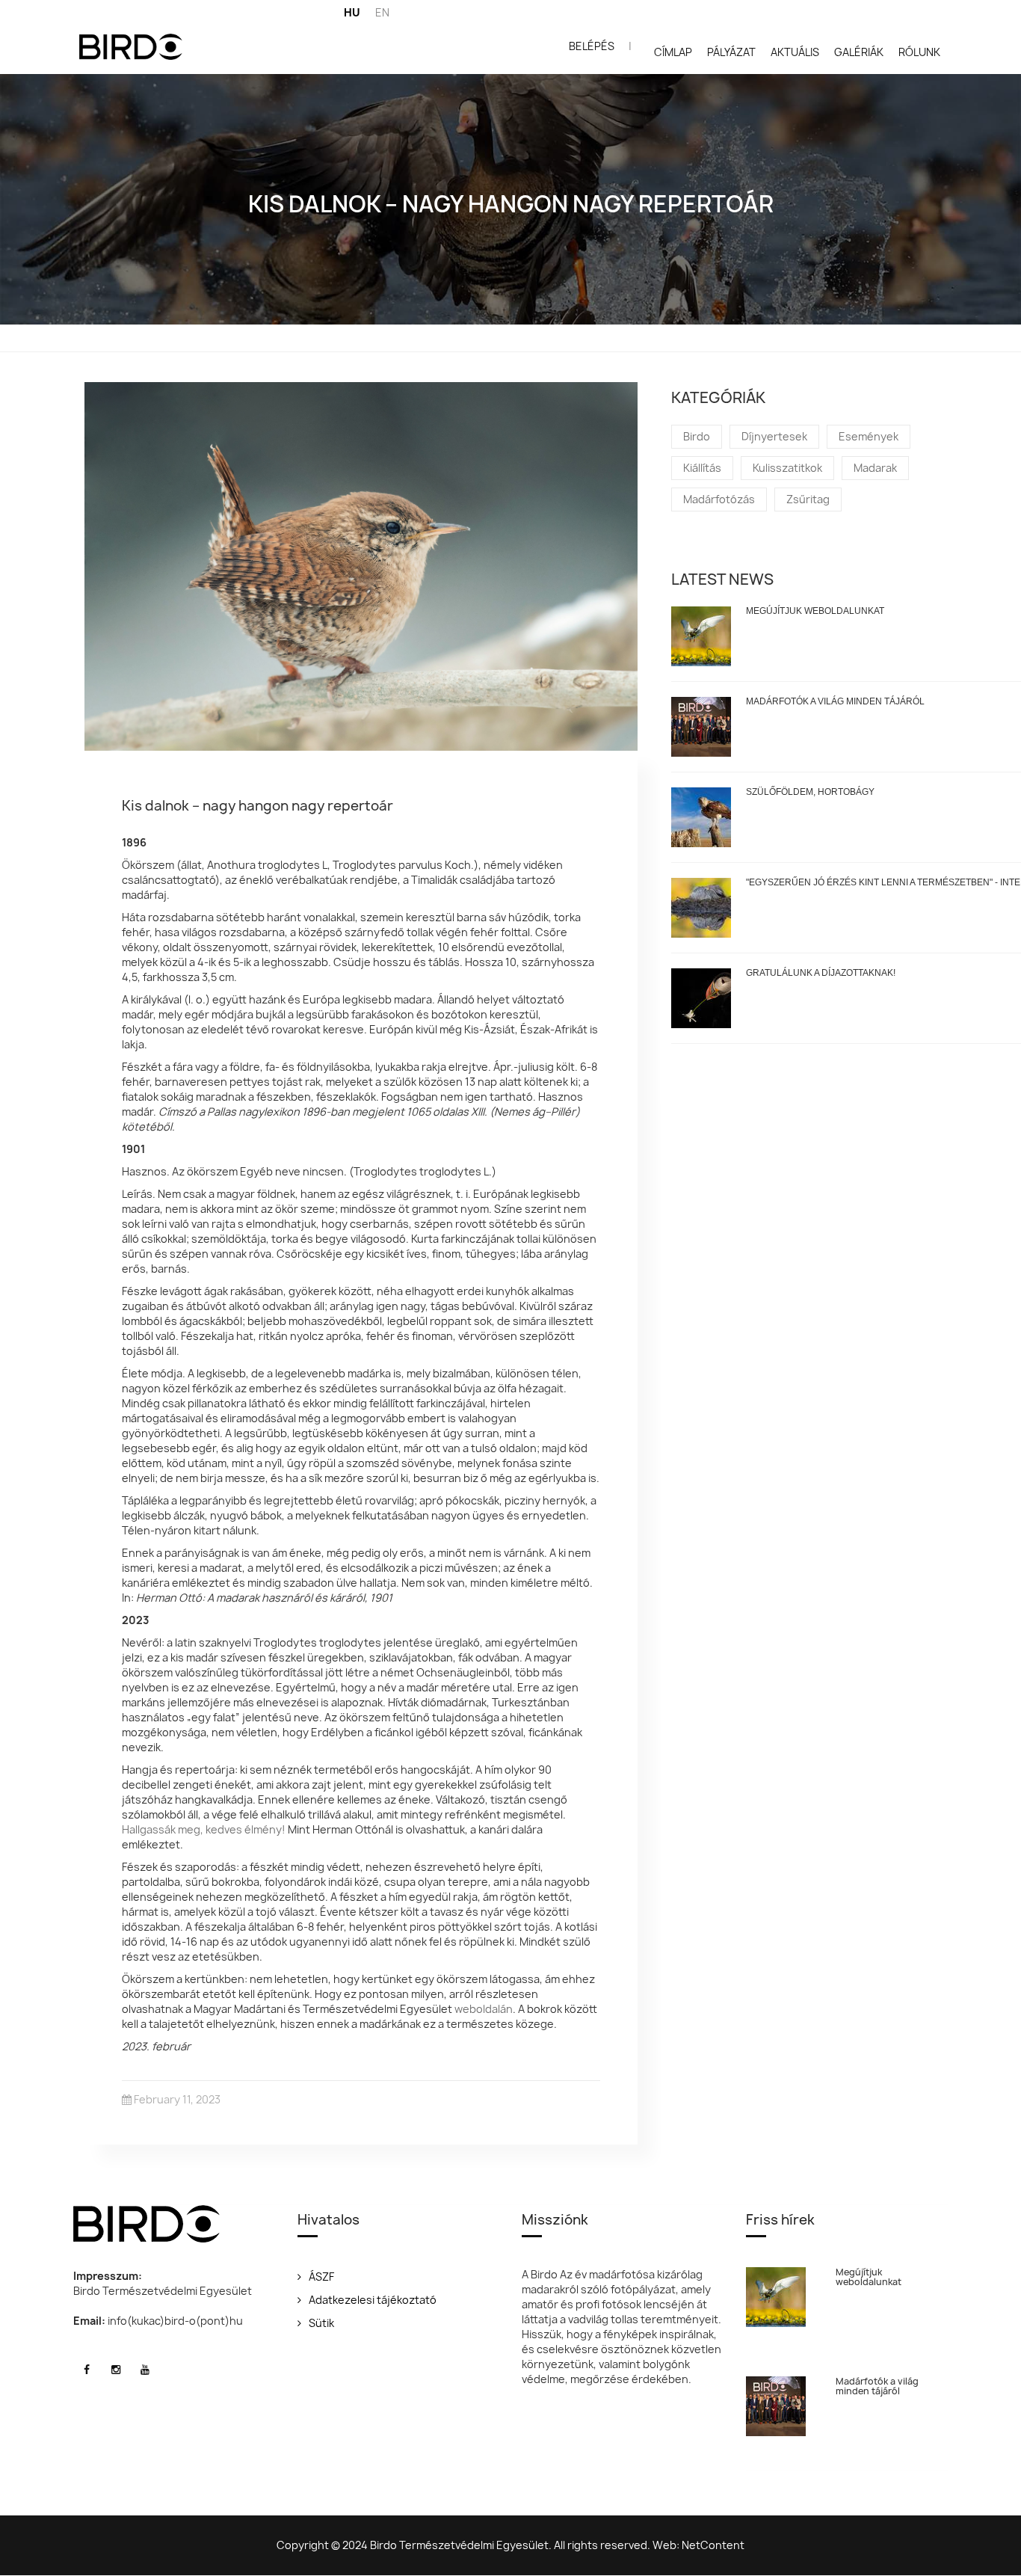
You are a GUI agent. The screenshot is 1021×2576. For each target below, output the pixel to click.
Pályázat (731, 52)
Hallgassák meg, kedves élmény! (204, 1829)
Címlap (673, 52)
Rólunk (919, 52)
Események (869, 436)
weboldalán (484, 2009)
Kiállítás (702, 468)
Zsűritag (808, 499)
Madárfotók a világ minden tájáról (835, 701)
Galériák (859, 52)
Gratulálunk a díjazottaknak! (821, 973)
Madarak (875, 468)
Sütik (321, 2323)
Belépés (592, 46)
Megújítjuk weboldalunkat (815, 611)
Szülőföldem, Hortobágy (810, 792)
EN (382, 12)
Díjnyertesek (774, 436)
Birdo (697, 436)
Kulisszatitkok (787, 468)
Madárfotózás (719, 499)
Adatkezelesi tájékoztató (373, 2300)
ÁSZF (321, 2277)
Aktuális (795, 52)
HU (352, 12)
